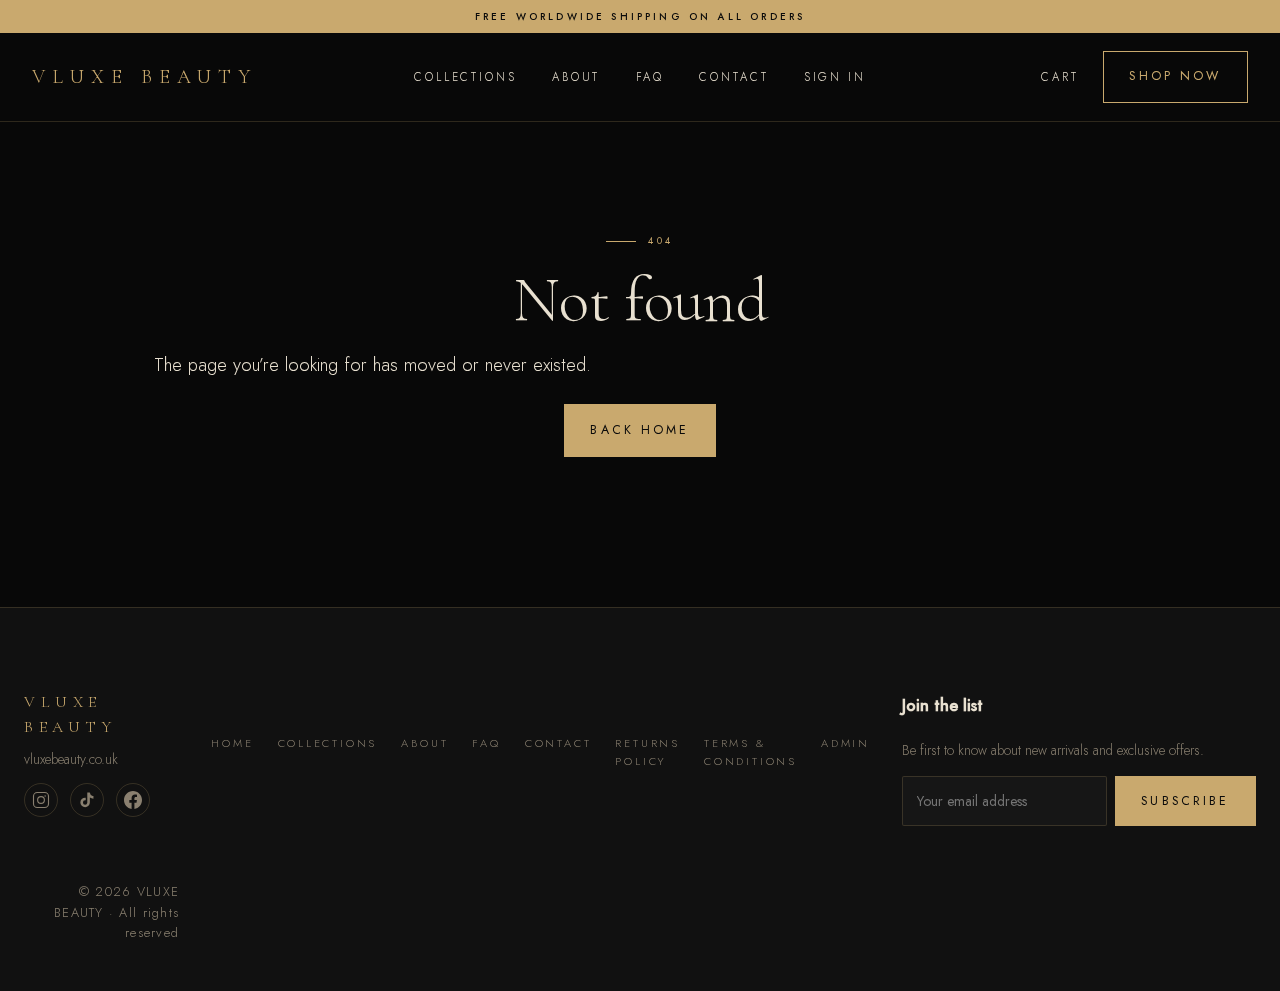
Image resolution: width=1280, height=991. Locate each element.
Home (232, 743)
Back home (639, 430)
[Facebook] (133, 800)
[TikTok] (87, 800)
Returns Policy (647, 752)
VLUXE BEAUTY (144, 77)
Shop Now (1175, 76)
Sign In (835, 77)
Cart (1060, 77)
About (576, 77)
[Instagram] (41, 800)
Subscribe (1185, 801)
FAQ (650, 77)
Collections (465, 77)
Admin (845, 743)
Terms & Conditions (750, 752)
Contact (733, 77)
